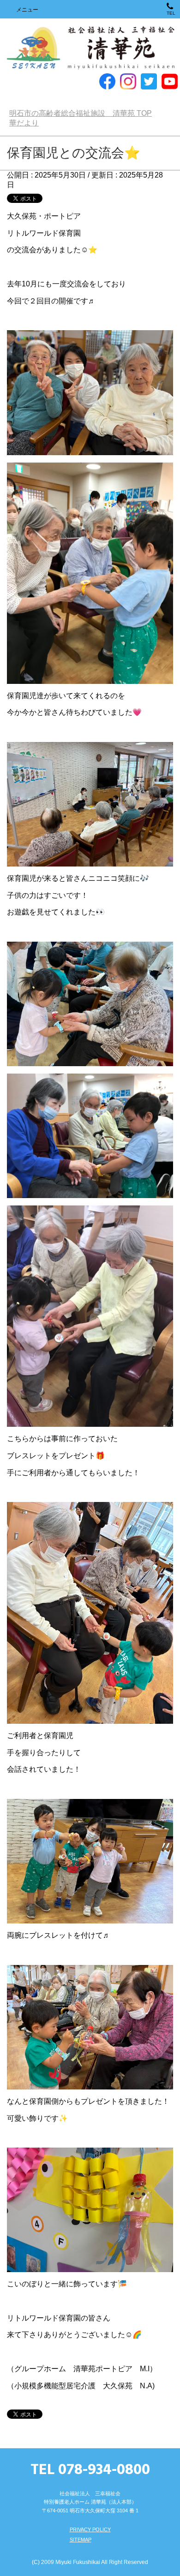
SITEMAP (81, 2540)
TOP (81, 113)
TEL (171, 13)
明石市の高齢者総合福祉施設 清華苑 (90, 48)
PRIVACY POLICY (90, 2529)
